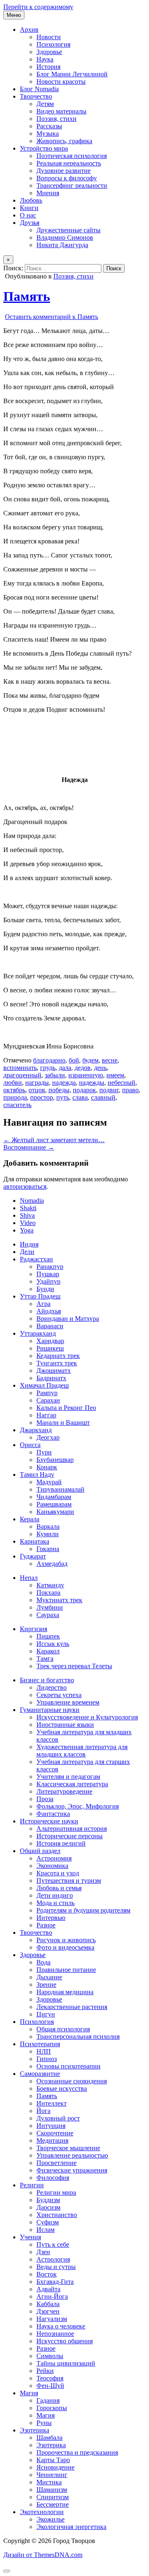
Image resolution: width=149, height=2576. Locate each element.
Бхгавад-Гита (55, 2282)
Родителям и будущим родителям (83, 1910)
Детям (45, 104)
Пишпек (48, 1636)
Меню (14, 15)
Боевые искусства (62, 2088)
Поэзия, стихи (56, 119)
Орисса (30, 1445)
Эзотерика (35, 2430)
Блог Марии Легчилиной (72, 74)
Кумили (48, 1534)
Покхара (48, 1593)
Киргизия (34, 1629)
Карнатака (35, 1541)
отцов (37, 1090)
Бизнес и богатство (47, 1680)
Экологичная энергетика (71, 2527)
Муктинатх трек (59, 1600)
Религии (32, 2185)
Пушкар (48, 1274)
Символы (50, 2356)
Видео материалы (61, 111)
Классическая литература (72, 1784)
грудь (48, 1068)
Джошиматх (54, 1371)
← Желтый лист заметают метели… (54, 1140)
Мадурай (49, 1482)
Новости (49, 37)
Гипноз (47, 2059)
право (130, 1090)
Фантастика (53, 1814)
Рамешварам (54, 1504)
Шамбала (49, 2438)
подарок (84, 1090)
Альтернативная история (72, 1829)
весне (110, 1060)
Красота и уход (58, 1873)
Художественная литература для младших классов (82, 1751)
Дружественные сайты (68, 230)
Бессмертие (53, 2504)
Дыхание (49, 1977)
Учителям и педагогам (68, 1777)
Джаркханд (36, 1430)
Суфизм (48, 2222)
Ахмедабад (52, 1564)
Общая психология (63, 2029)
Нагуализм (52, 2319)
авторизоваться (25, 1186)
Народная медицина (65, 1992)
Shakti (28, 1208)
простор (42, 1097)
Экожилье (50, 2519)
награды (37, 1083)
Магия (29, 2393)
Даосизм (48, 2207)
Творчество (36, 96)
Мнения (48, 193)
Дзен (43, 2252)
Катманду (50, 1585)
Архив (29, 30)
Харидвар (50, 1341)
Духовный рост (58, 2118)
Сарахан (48, 1400)
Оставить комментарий (52, 317)
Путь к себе (53, 2244)
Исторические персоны (70, 1836)
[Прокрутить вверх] (7, 2571)
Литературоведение (64, 1791)
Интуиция (51, 2126)
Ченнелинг (52, 2475)
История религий (61, 1843)
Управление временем (68, 1702)
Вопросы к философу (67, 178)
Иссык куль (53, 1644)
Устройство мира (44, 148)
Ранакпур (50, 1267)
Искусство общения (65, 2341)
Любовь (31, 200)
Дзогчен (48, 2311)
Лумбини (50, 1607)
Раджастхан (36, 1259)
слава (80, 1097)
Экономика (52, 1866)
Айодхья (49, 1311)
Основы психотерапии (68, 2066)
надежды (92, 1083)
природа (15, 1097)
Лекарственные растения (72, 2007)
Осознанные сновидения (72, 2081)
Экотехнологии (42, 2512)
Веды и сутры (56, 2267)
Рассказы (49, 126)
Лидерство (52, 1687)
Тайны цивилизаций (66, 2363)
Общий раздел (40, 1851)
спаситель (17, 1105)
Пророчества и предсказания (77, 2452)
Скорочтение (55, 2133)
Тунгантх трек (57, 1363)
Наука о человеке (61, 2326)
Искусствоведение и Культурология (87, 1717)
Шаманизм (52, 2490)
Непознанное (55, 2334)
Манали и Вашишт (63, 1423)
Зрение (46, 1985)
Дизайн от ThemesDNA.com (43, 2555)
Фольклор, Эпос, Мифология (78, 1806)
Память (27, 296)
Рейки (45, 2371)
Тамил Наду (37, 1475)
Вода (43, 1962)
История (48, 67)
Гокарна (48, 1549)
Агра (43, 1304)
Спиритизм (53, 2497)
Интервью (51, 1918)
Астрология (53, 2259)
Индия (29, 1244)
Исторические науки (49, 1821)
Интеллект (52, 2103)
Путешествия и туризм (69, 1881)
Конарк (47, 1467)
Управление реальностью (72, 2155)
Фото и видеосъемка (65, 1947)
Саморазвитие (40, 2074)
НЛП (44, 2051)
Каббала (48, 2304)
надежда (64, 1083)
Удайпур (48, 1281)
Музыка (48, 133)
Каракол (48, 1651)
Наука (45, 59)
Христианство (57, 2215)
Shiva (27, 1215)
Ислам (46, 2230)
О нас (28, 215)
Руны (44, 2423)
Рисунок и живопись (66, 1940)
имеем (115, 1075)
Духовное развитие (64, 171)
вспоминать (20, 1068)
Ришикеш (50, 1348)
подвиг (109, 1090)
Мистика (49, 2482)
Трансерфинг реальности (72, 185)
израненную (86, 1075)
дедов (83, 1068)
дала (65, 1068)
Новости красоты (61, 81)
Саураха (48, 1615)
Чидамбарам (54, 1497)
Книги (29, 208)
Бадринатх (51, 1378)
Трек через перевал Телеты (74, 1666)
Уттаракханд (38, 1333)
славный (103, 1097)
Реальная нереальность (69, 163)
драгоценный (22, 1075)
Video (28, 1223)
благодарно (49, 1060)
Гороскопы (52, 2408)
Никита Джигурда (62, 245)
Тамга (45, 1659)
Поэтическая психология (72, 156)
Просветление (56, 2163)
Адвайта (48, 2289)
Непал (29, 1578)
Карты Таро (53, 2460)
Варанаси (50, 1326)
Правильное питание (66, 1970)
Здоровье (49, 52)
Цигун (46, 2014)
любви (13, 1083)
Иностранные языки (65, 1725)
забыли (55, 1075)
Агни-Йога (52, 2296)
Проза (45, 1799)
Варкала (48, 1526)
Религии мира (56, 2192)
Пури (44, 1452)
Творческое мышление (68, 2148)
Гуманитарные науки (50, 1710)
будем (90, 1060)
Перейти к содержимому (38, 7)
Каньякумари (55, 1512)
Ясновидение (55, 2467)
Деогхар (48, 1437)
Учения (30, 2237)
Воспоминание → (29, 1147)
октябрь (14, 1090)
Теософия (50, 2378)
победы (59, 1090)
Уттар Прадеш (40, 1296)
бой (74, 1060)
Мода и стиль (55, 1903)
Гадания (48, 2400)
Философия (53, 2178)
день (100, 1068)
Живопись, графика (64, 141)
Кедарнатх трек (58, 1356)
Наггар (46, 1415)
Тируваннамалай (60, 1489)
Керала (30, 1519)
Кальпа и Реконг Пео (66, 1408)
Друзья (30, 223)
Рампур (47, 1393)
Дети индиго (55, 1895)
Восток (47, 2274)
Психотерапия (40, 2044)
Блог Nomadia (39, 89)
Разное (46, 1925)
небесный (121, 1083)
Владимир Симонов (65, 237)
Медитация (52, 2140)
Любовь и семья (59, 1888)
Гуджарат (33, 1556)
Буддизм (48, 2200)
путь (63, 1097)
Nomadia (32, 1201)
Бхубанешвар (55, 1460)
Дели (27, 1252)
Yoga (27, 1230)
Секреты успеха (59, 1695)
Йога (43, 2111)
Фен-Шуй (50, 2386)
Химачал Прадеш (44, 1385)
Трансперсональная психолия (78, 2036)
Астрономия (54, 1858)
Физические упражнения (72, 2170)
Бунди (45, 1289)
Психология (53, 44)
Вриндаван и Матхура (68, 1319)
